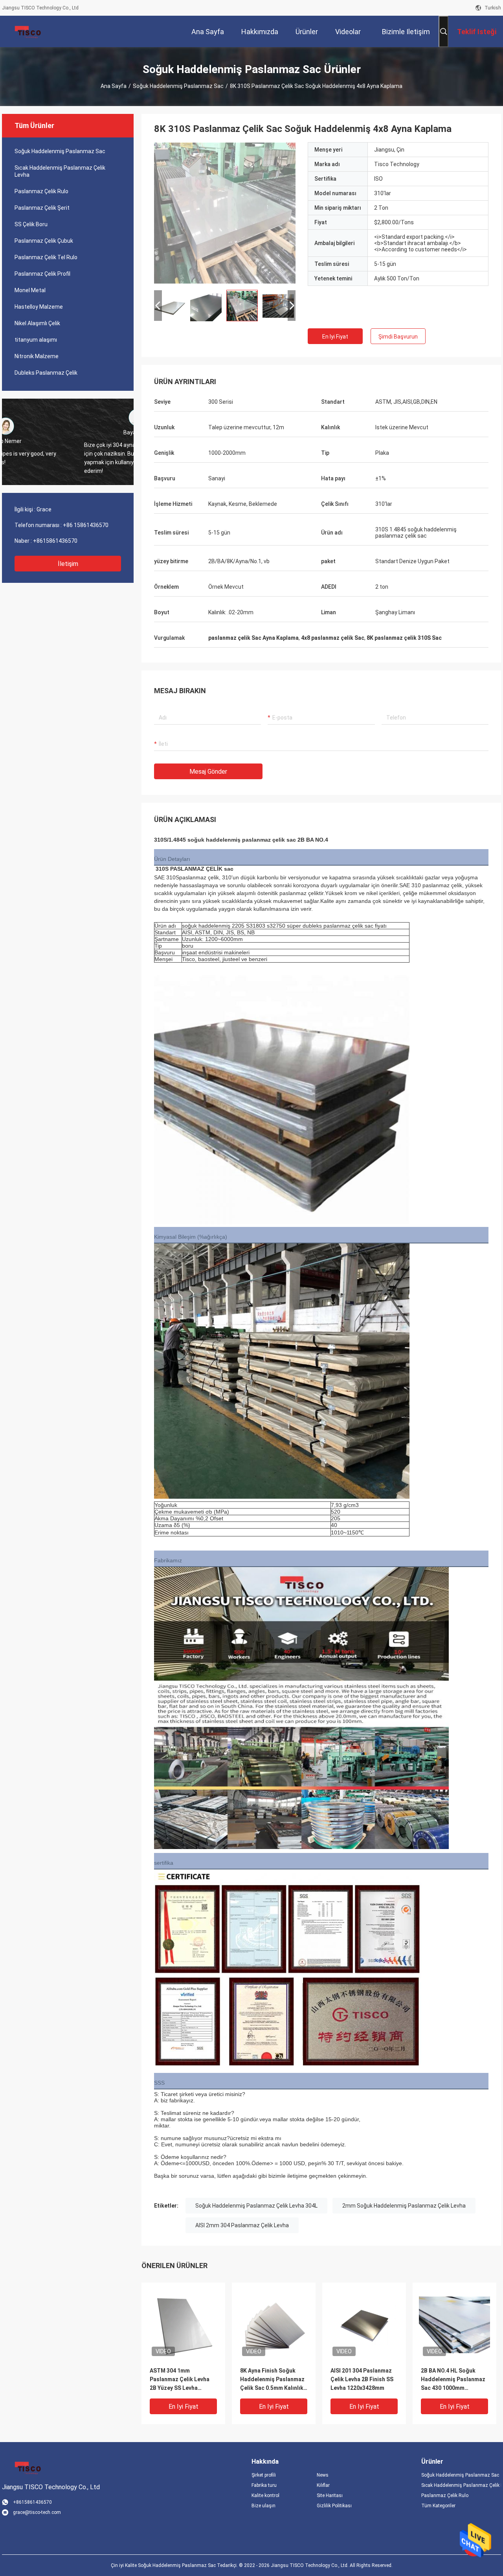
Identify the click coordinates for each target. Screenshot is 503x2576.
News (323, 2475)
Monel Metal (30, 290)
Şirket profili (264, 2475)
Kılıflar (323, 2485)
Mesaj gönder (208, 772)
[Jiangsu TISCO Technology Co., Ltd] (28, 31)
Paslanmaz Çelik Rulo (41, 191)
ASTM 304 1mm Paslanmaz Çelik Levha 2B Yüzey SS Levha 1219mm (180, 2380)
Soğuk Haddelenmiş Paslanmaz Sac (178, 86)
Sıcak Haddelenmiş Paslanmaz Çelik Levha (60, 171)
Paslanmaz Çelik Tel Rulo (46, 257)
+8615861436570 (55, 541)
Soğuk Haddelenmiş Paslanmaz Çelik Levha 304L (256, 2206)
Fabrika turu (264, 2485)
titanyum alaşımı (36, 340)
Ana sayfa (114, 86)
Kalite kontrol (265, 2495)
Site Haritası (330, 2495)
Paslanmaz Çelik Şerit (42, 208)
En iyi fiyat (335, 337)
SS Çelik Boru (31, 224)
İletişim (68, 564)
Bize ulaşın (263, 2506)
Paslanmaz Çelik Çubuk (44, 241)
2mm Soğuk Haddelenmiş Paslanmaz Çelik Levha (404, 2206)
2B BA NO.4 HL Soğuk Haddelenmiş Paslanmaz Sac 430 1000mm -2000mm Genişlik (453, 2380)
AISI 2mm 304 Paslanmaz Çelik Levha (242, 2225)
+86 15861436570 (86, 525)
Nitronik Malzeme (37, 356)
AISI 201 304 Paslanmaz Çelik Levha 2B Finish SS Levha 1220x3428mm (362, 2379)
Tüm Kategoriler (438, 2506)
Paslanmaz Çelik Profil (42, 274)
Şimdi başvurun (398, 337)
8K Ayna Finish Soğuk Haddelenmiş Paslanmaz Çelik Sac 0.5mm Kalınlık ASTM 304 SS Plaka (272, 2380)
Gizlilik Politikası (334, 2506)
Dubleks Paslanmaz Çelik (46, 373)
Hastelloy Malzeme (39, 307)
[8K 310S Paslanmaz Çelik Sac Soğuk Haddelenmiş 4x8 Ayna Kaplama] (225, 213)
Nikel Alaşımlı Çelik (37, 323)
